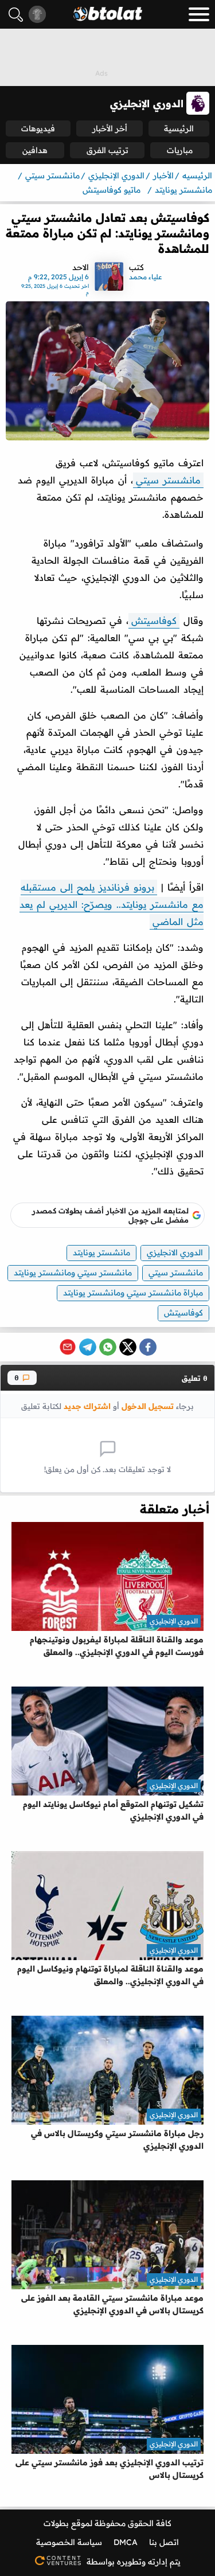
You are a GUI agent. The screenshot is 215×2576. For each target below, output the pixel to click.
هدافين (35, 150)
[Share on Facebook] (148, 1347)
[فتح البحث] (16, 15)
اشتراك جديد (87, 1406)
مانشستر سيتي (168, 480)
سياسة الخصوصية (69, 2542)
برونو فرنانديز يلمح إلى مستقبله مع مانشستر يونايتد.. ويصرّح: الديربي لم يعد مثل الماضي (112, 904)
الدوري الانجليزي (175, 1252)
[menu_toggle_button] (199, 14)
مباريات (180, 150)
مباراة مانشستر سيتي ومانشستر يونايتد (133, 1293)
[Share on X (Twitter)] (128, 1347)
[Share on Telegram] (88, 1347)
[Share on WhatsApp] (108, 1347)
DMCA (126, 2542)
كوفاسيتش (154, 620)
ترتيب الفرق (107, 150)
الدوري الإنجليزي (174, 1621)
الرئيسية (179, 128)
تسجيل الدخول (148, 1406)
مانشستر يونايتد (101, 1252)
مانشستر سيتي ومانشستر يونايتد (73, 1273)
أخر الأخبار (110, 128)
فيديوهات (38, 128)
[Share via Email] (68, 1347)
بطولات (56, 2523)
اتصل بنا (164, 2542)
